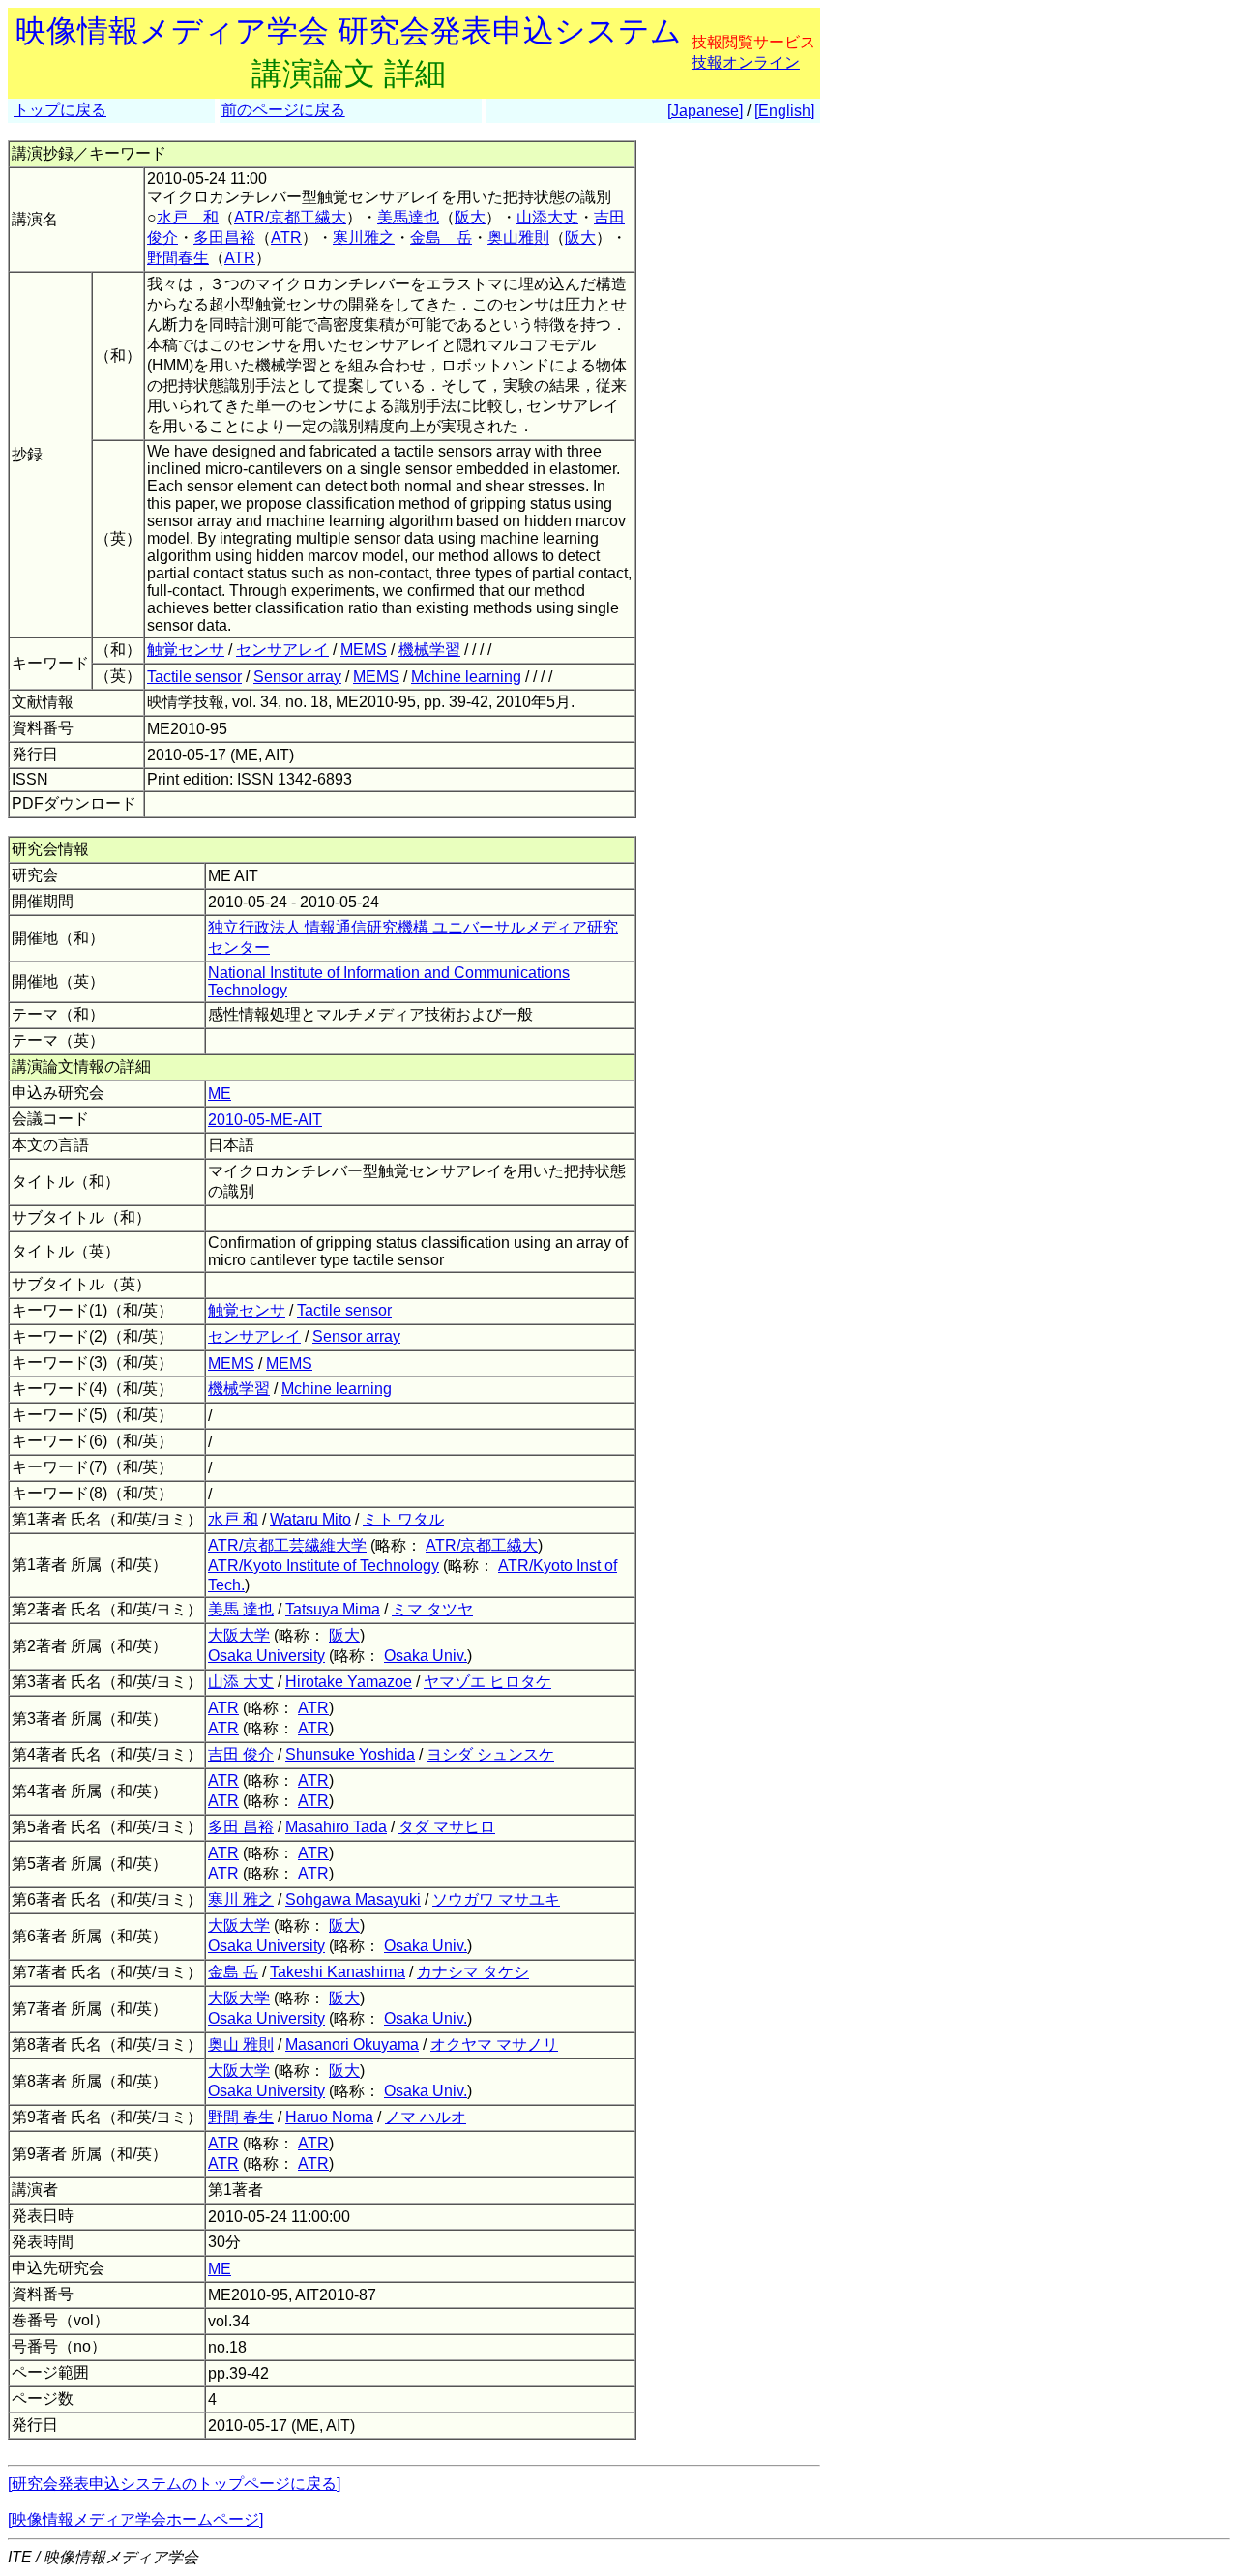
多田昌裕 (224, 237)
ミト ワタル (403, 1519)
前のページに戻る (283, 110)
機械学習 (429, 650)
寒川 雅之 (241, 1899)
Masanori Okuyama (352, 2044)
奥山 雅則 (241, 2044)
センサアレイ (282, 650)
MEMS (364, 650)
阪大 (470, 217)
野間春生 (178, 258)
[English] (784, 111)
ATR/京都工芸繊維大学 (287, 1545)
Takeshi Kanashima (338, 1972)
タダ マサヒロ (447, 1827)
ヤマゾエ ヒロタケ (487, 1682)
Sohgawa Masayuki (353, 1899)
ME (220, 1094)
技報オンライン (746, 62)
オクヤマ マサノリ (494, 2044)
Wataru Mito (310, 1519)
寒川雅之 (364, 237)
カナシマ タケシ (473, 1972)
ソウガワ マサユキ (496, 1899)
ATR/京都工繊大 (290, 217)
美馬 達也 (241, 1609)
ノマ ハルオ (426, 2117)
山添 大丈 (241, 1682)
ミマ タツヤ (432, 1609)
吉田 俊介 (241, 1754)
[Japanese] (705, 111)
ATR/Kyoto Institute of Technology (324, 1566)
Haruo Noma (329, 2117)
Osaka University (266, 1656)
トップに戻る (60, 110)
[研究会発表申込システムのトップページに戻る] (174, 2484)
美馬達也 (408, 217)
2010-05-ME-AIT (265, 1120)
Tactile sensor (194, 677)
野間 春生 (241, 2117)
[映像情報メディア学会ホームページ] (135, 2519)
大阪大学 (239, 1635)
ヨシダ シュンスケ (490, 1754)
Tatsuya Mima (333, 1609)
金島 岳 (441, 237)
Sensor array (297, 677)
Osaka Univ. (426, 1656)
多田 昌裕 (241, 1827)
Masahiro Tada (336, 1827)
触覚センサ (186, 650)
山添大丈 (547, 217)
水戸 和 (188, 217)
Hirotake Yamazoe (349, 1682)
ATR (286, 237)
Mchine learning (466, 677)
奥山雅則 (518, 237)
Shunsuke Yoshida (350, 1754)
